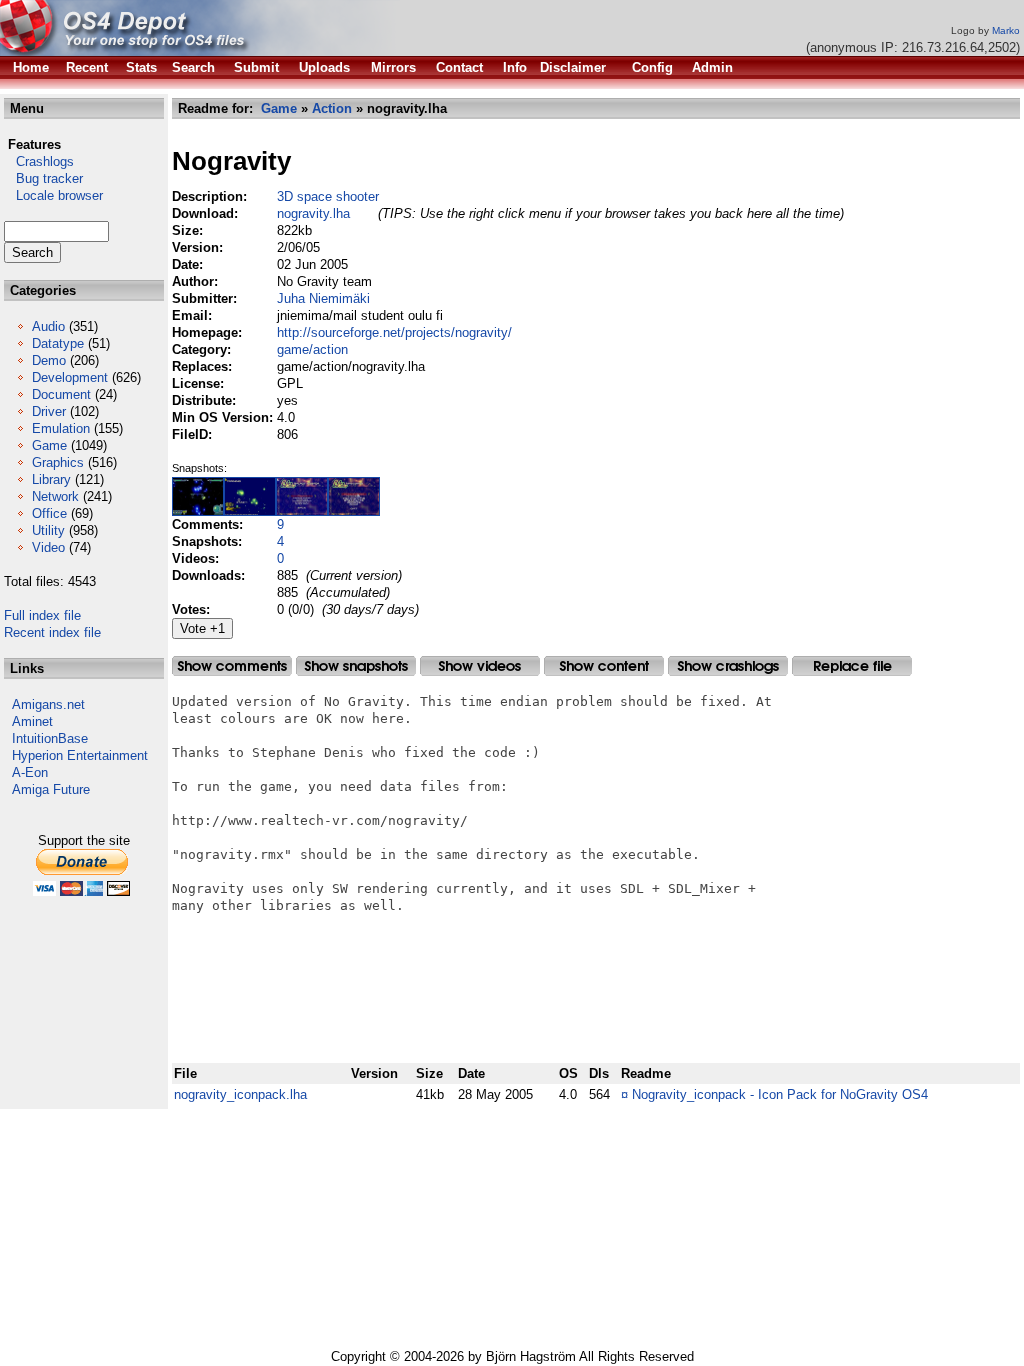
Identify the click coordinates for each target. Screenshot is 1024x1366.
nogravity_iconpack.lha (240, 1094)
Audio (48, 326)
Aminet (32, 721)
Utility (48, 530)
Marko (1006, 30)
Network (55, 496)
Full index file (42, 615)
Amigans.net (48, 704)
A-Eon (30, 772)
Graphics (58, 462)
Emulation (61, 428)
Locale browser (53, 195)
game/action (312, 349)
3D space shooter (328, 196)
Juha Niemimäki (323, 298)
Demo (49, 360)
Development (70, 377)
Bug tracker (43, 178)
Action (332, 108)
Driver (49, 411)
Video (48, 547)
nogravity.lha (313, 213)
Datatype (58, 343)
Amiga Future (51, 789)
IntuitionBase (50, 738)
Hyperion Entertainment (80, 755)
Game (49, 445)
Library (51, 479)
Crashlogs (39, 161)
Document (61, 394)
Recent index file (52, 632)
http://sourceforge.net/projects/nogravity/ (394, 332)
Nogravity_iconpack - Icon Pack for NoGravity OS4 (780, 1094)
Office (49, 513)
